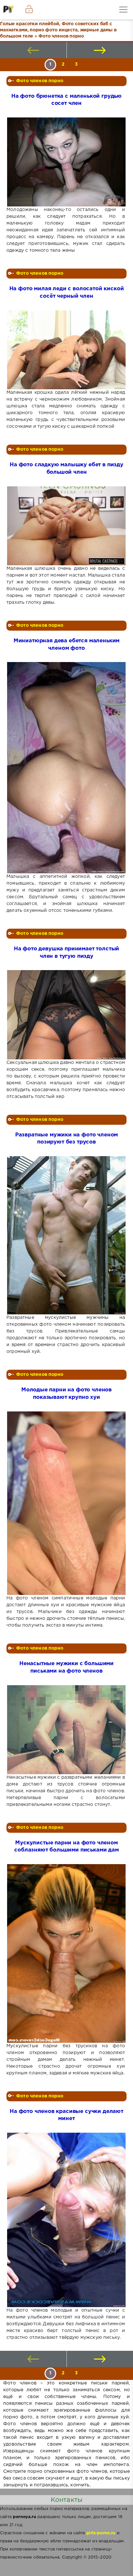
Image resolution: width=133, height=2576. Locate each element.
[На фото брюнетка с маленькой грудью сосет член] (66, 162)
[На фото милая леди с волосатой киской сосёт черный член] (66, 350)
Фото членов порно (40, 81)
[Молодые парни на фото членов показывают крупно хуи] (66, 1503)
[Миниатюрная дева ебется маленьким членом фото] (66, 768)
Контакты (66, 2500)
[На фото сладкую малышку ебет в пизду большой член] (66, 526)
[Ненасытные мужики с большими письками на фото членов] (66, 1730)
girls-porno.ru (101, 2533)
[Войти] (29, 10)
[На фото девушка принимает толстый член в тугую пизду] (66, 1015)
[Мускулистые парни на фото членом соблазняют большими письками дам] (66, 1953)
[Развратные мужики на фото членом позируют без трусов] (66, 1235)
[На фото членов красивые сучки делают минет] (66, 2220)
